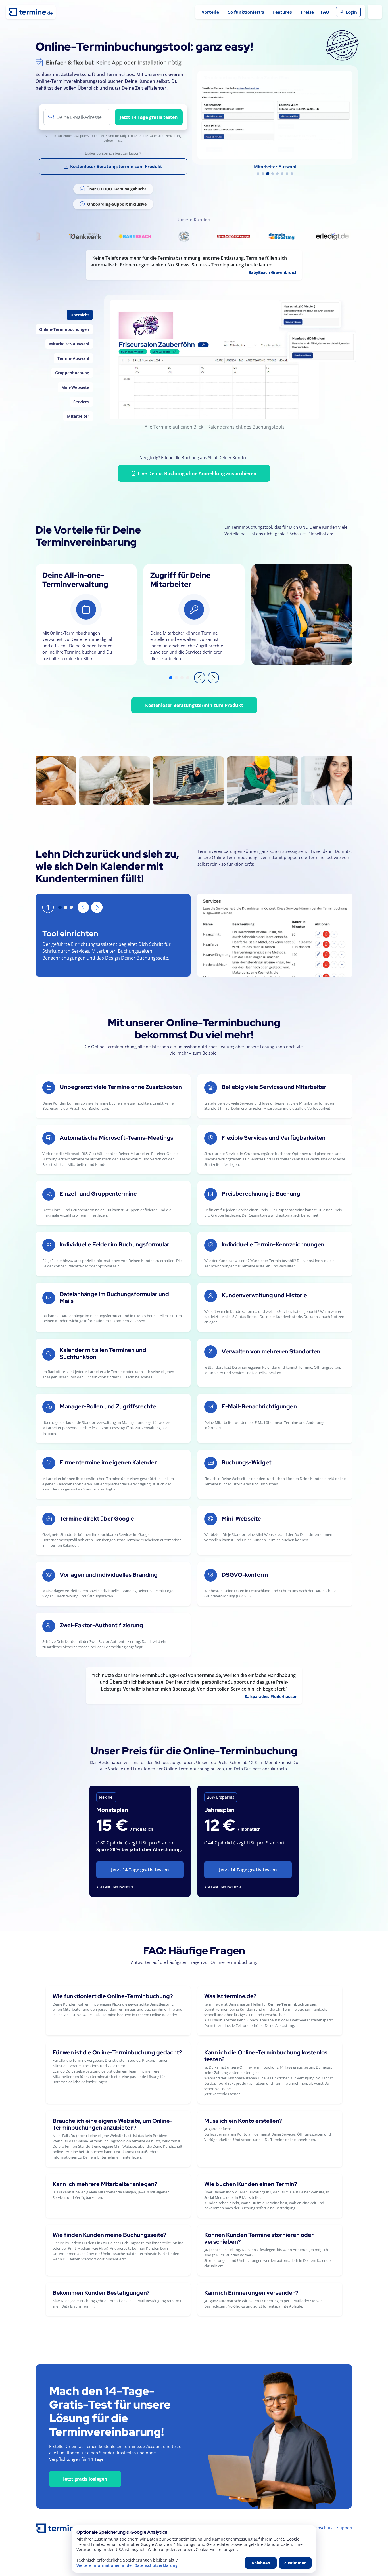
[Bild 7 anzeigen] (287, 174)
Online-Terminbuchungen (64, 329)
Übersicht (80, 315)
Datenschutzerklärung (165, 136)
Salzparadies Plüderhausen (271, 1696)
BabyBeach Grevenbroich (273, 272)
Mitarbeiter (78, 416)
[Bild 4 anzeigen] (273, 174)
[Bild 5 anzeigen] (277, 174)
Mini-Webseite (75, 387)
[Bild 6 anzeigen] (282, 174)
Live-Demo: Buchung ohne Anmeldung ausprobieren (197, 473)
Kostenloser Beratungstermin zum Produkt (116, 166)
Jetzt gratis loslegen (85, 2479)
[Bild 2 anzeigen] (263, 174)
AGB (104, 136)
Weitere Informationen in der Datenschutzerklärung (127, 2565)
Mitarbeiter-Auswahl (69, 344)
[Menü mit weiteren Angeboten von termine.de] (375, 12)
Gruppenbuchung (72, 373)
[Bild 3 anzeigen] (268, 174)
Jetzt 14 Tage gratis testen (149, 117)
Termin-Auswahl (73, 358)
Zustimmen (295, 2563)
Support (345, 2528)
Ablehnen (261, 2563)
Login (351, 12)
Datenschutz (321, 2528)
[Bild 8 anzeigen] (292, 174)
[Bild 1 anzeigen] (258, 174)
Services (81, 402)
